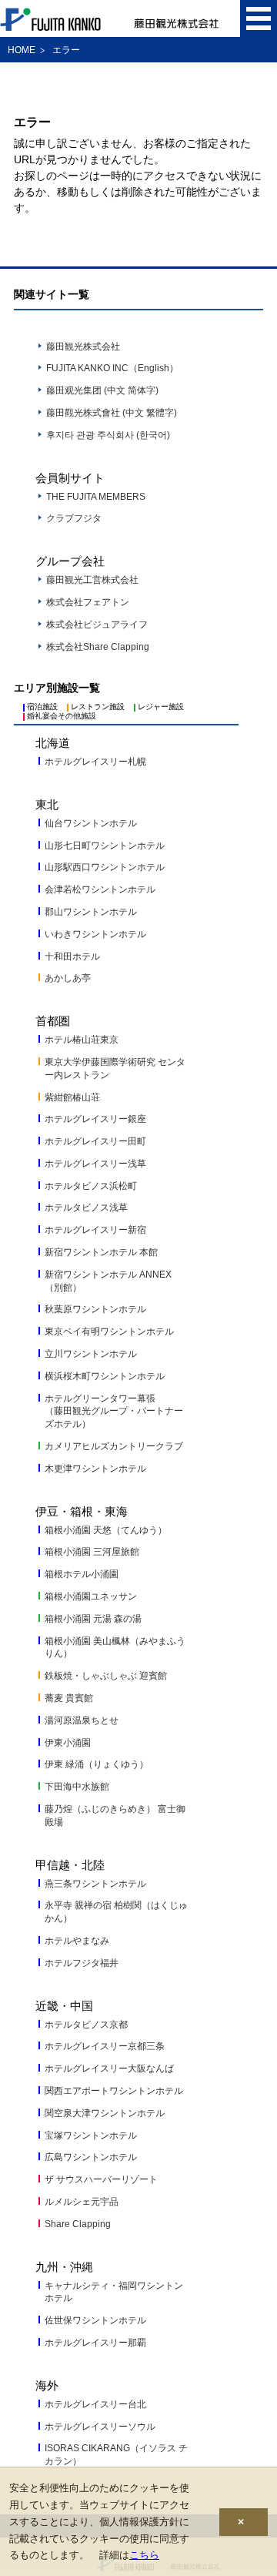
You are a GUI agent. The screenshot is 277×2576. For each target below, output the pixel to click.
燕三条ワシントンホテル (95, 1884)
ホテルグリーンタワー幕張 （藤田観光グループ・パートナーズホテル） (114, 1412)
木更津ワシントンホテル (95, 1469)
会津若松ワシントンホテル (100, 889)
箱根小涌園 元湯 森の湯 (93, 1619)
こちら (144, 2555)
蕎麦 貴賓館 (69, 1698)
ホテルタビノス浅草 (86, 1208)
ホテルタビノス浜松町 (91, 1186)
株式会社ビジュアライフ (97, 625)
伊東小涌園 (68, 1743)
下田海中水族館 (77, 1787)
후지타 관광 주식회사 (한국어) (108, 435)
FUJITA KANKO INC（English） (112, 368)
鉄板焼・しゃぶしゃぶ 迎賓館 (106, 1676)
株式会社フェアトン (88, 602)
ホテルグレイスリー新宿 (95, 1230)
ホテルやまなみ (77, 1941)
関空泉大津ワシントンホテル (105, 2113)
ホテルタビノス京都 (86, 2025)
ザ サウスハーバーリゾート (101, 2179)
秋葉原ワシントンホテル (95, 1309)
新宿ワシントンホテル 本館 (101, 1252)
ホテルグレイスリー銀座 (95, 1119)
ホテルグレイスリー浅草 (95, 1164)
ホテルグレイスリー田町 (95, 1141)
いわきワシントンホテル (95, 934)
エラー (66, 50)
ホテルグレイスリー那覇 (95, 2343)
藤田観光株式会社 (83, 347)
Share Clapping (78, 2224)
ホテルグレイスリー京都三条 (105, 2046)
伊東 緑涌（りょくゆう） (97, 1764)
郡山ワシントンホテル (91, 912)
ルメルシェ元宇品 (82, 2202)
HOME (22, 50)
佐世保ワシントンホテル (95, 2320)
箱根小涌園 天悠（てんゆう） (106, 1530)
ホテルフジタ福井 (82, 1963)
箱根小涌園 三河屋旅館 (92, 1552)
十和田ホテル (72, 956)
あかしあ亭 (68, 978)
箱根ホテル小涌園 (82, 1574)
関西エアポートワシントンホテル (114, 2091)
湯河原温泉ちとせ (82, 1720)
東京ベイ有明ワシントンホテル (109, 1332)
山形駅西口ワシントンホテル (105, 867)
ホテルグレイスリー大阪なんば (109, 2069)
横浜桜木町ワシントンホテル (105, 1376)
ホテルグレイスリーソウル (100, 2427)
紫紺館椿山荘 (72, 1097)
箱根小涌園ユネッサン (91, 1596)
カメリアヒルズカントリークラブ (114, 1446)
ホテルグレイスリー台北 (95, 2404)
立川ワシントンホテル (91, 1354)
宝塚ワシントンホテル (91, 2136)
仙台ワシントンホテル (91, 823)
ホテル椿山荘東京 (82, 1040)
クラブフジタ (74, 518)
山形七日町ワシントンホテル (105, 846)
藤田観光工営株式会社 (92, 580)
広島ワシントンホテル (91, 2157)
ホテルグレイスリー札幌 (95, 762)
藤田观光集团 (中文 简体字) (102, 390)
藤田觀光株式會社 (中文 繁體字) (112, 413)
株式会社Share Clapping (98, 647)
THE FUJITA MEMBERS (96, 497)
